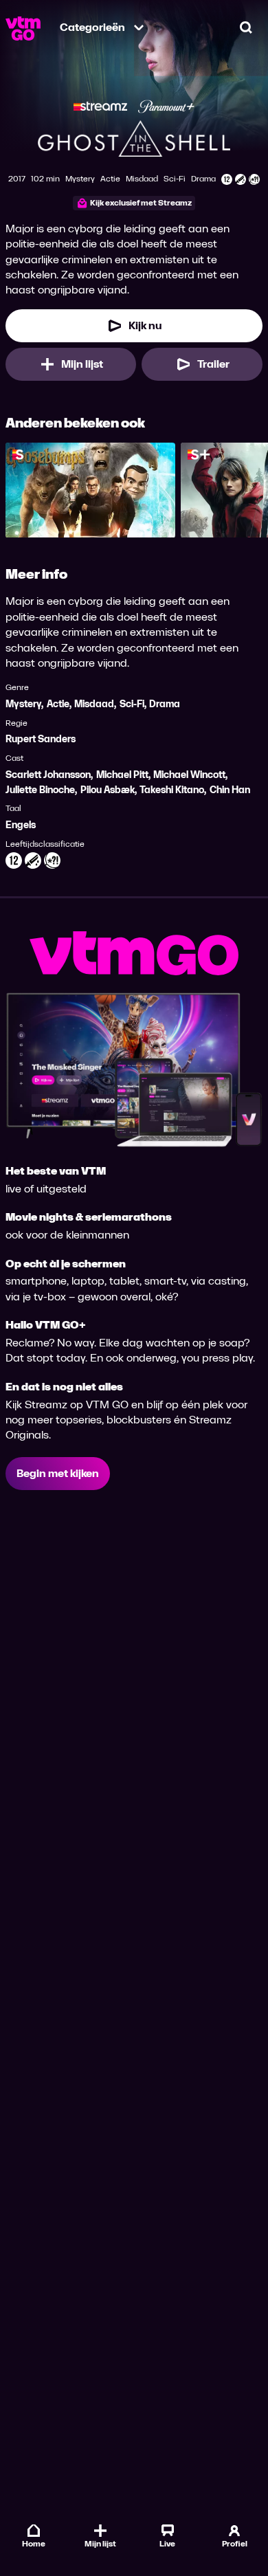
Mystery (23, 704)
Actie (58, 704)
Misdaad (94, 704)
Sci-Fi (132, 704)
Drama (165, 704)
